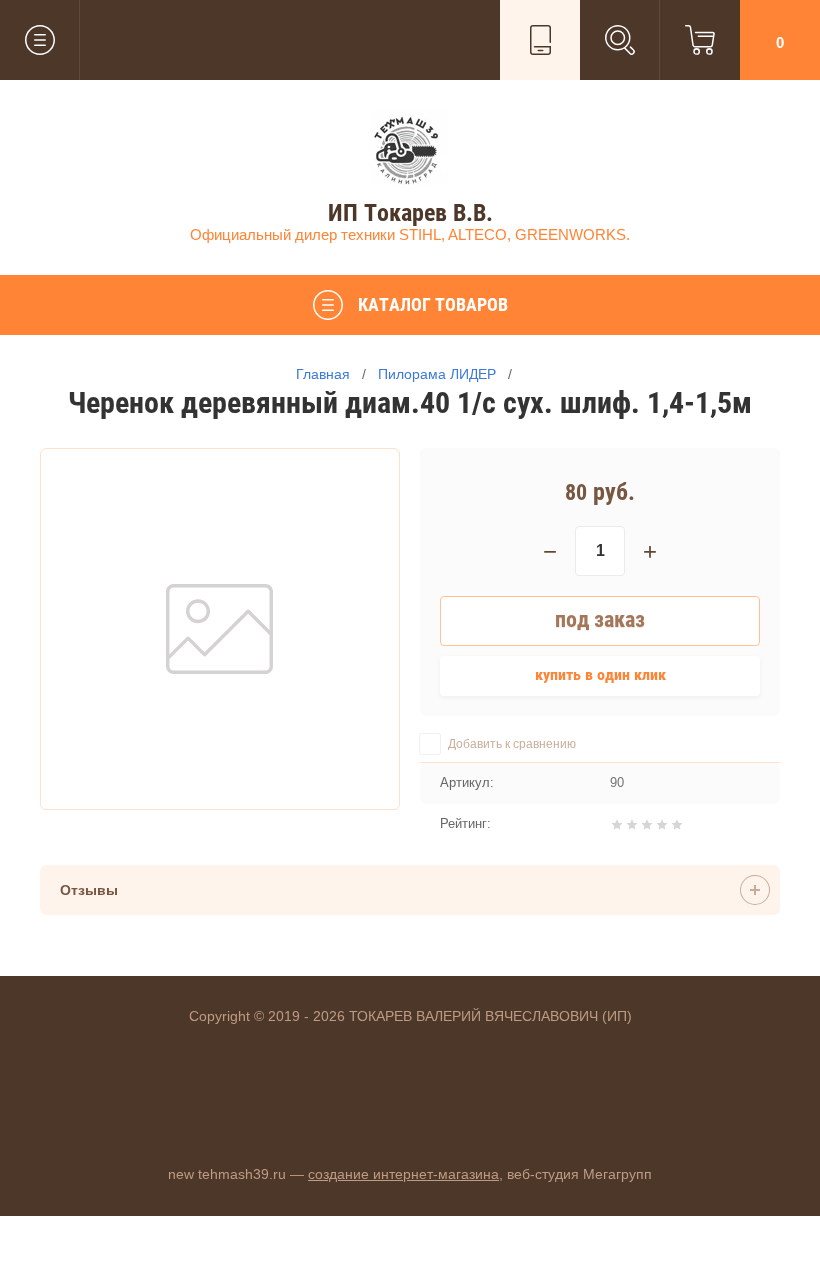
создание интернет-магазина (403, 1174)
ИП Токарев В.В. (410, 213)
